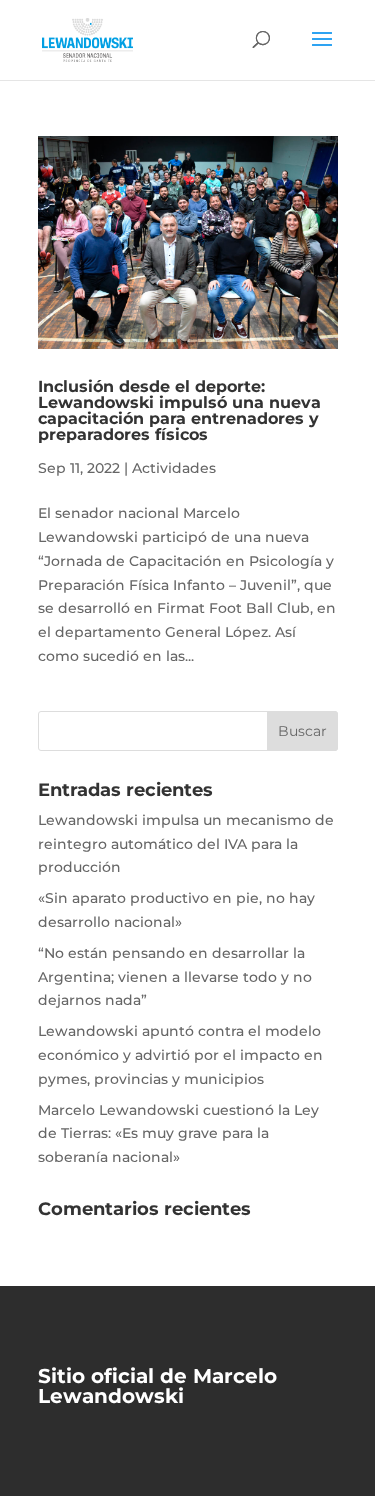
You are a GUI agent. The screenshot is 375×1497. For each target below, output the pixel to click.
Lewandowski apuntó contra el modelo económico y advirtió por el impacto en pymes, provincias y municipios (180, 1055)
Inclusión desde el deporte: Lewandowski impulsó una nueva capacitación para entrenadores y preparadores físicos (179, 410)
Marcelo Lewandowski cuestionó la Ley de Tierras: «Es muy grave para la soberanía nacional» (178, 1134)
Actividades (174, 468)
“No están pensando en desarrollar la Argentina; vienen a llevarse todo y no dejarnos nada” (175, 977)
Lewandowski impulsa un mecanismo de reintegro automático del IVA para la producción (186, 844)
